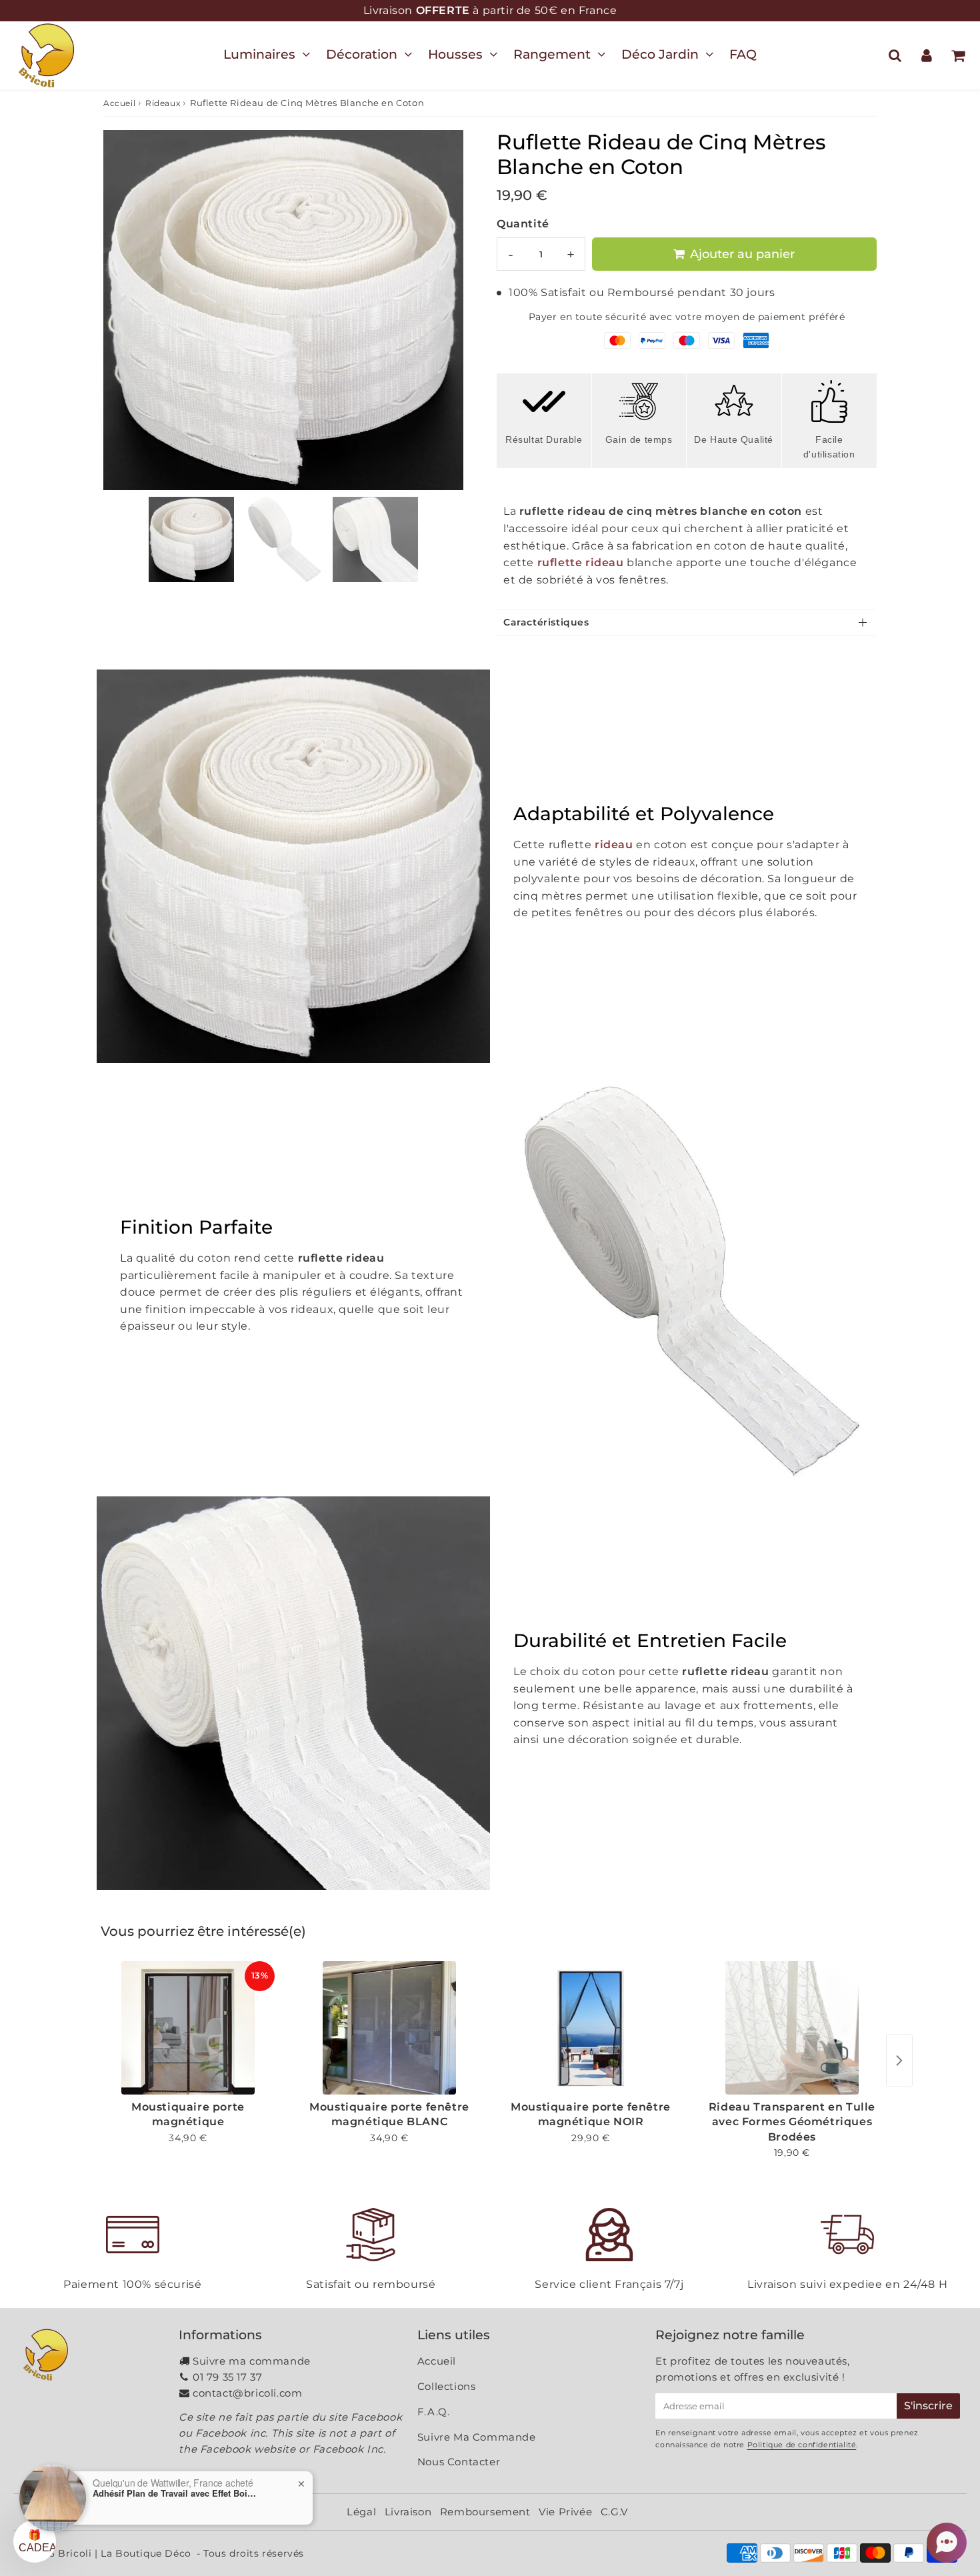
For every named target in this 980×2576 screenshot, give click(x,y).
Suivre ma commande (252, 2361)
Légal (361, 2512)
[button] (947, 2543)
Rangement (552, 54)
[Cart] (958, 55)
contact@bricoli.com (247, 2393)
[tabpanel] (191, 539)
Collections (447, 2386)
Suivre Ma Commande (477, 2437)
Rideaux (163, 103)
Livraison (408, 2512)
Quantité (523, 224)
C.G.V (614, 2512)
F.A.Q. (434, 2412)
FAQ (743, 54)
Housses (455, 54)
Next (447, 305)
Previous (119, 305)
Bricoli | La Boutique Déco (125, 2553)
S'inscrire (928, 2406)
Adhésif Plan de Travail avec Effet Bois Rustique (176, 2493)
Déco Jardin (660, 54)
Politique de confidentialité (802, 2445)
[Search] (895, 55)
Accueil (119, 103)
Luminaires (259, 54)
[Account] (926, 55)
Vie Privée (565, 2512)
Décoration (362, 54)
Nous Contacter (459, 2462)
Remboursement (485, 2512)
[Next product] (899, 2061)
